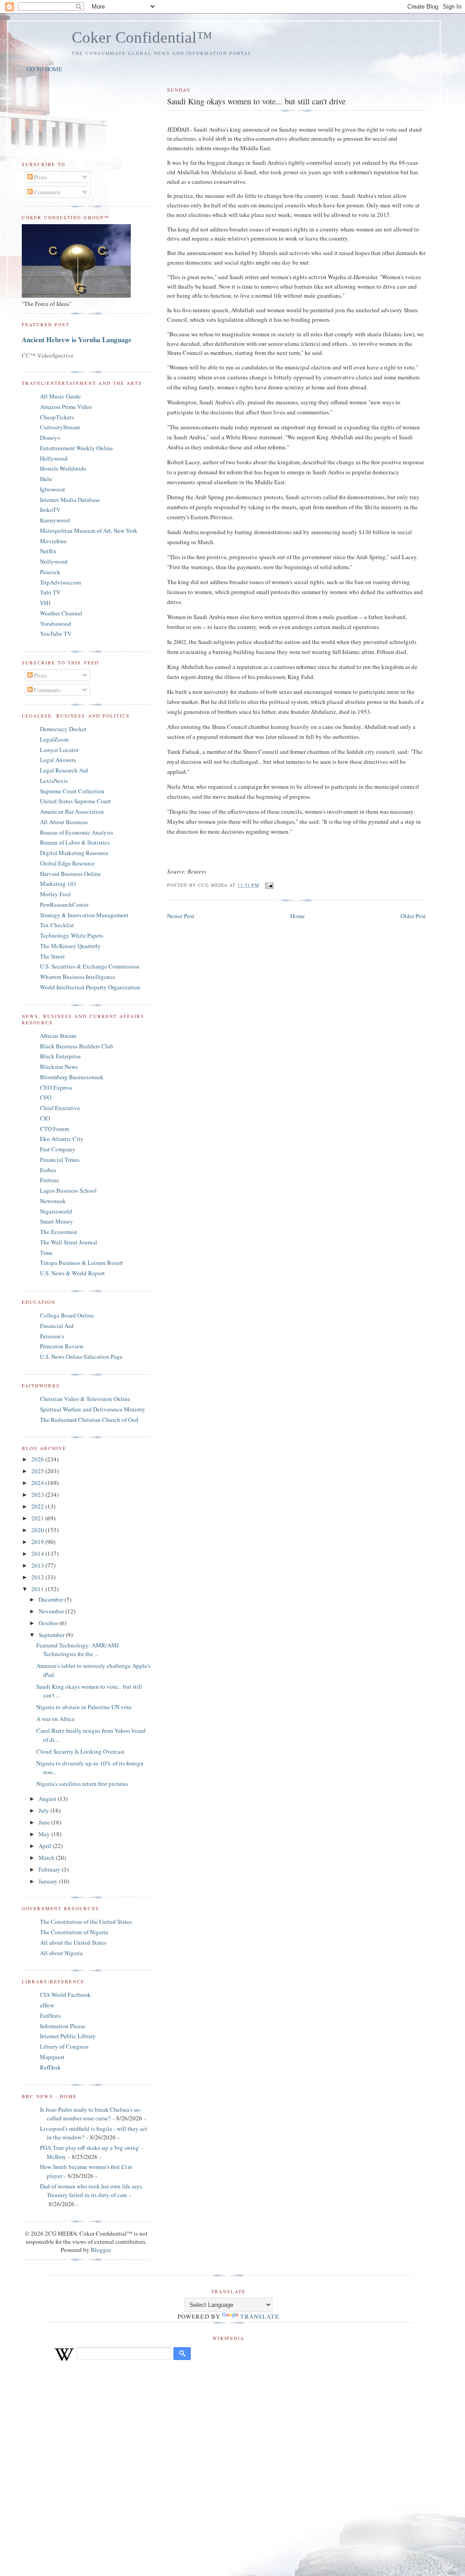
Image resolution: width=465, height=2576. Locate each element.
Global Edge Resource (67, 863)
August (48, 1799)
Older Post (413, 916)
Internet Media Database (70, 500)
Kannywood (55, 520)
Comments (47, 192)
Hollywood (54, 458)
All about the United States (73, 1942)
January (49, 1881)
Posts (40, 177)
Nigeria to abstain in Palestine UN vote (84, 1707)
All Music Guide (60, 396)
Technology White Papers (72, 935)
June (45, 1822)
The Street (52, 956)
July (45, 1810)
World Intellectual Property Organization (90, 987)
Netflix (48, 551)
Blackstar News (59, 1067)
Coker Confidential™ (142, 37)
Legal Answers (58, 760)
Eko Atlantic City (62, 1139)
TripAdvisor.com (60, 582)
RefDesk (50, 2067)
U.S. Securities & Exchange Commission (90, 966)
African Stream (58, 1036)
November (52, 1611)
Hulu (46, 479)
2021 (38, 1518)
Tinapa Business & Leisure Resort (82, 1263)
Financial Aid (57, 1326)
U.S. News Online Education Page (81, 1357)
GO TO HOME (44, 69)
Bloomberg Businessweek (72, 1077)
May (45, 1834)
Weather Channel (61, 613)
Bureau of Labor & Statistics (75, 842)
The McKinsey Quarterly (70, 946)
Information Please (63, 2026)
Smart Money (57, 1221)
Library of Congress (64, 2046)
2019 (38, 1542)
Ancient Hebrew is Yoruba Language (77, 339)
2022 (38, 1506)
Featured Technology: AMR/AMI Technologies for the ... (77, 1650)
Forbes (48, 1170)
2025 (38, 1471)
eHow (47, 2005)
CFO (46, 1097)
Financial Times (60, 1160)
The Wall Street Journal (69, 1242)
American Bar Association (72, 811)
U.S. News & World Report (72, 1273)
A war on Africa (55, 1719)
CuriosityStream (60, 427)
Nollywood (54, 561)
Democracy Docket (63, 729)
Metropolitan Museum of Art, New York (89, 531)
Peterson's (52, 1336)
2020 (38, 1530)
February (50, 1869)
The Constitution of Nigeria (74, 1932)
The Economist (59, 1232)
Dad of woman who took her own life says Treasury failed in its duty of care (91, 2191)
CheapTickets (57, 417)
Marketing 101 (58, 884)
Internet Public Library (68, 2036)
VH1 (46, 603)
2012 (38, 1577)
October (49, 1623)
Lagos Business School (68, 1190)
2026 (38, 1459)
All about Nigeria (61, 1953)
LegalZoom (54, 739)
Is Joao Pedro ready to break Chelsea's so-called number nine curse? (91, 2114)
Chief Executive (60, 1108)
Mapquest (52, 2057)
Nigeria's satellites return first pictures (82, 1784)
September (52, 1635)
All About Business (64, 822)
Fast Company (58, 1149)
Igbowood (52, 489)
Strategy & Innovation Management (84, 915)
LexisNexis (54, 781)
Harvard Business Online (70, 874)
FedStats (50, 2016)
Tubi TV (50, 592)
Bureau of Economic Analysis (77, 832)
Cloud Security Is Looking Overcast (80, 1751)
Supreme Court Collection (72, 791)
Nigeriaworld (56, 1211)
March (47, 1858)
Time (46, 1253)
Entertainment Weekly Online (77, 448)
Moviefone (53, 541)
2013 (38, 1565)
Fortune (49, 1180)
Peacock (50, 572)
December (52, 1599)
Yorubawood (56, 624)
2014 (38, 1553)
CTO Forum (54, 1129)
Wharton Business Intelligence (78, 977)
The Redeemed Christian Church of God (89, 1420)
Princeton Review (62, 1346)
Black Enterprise (60, 1056)
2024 (38, 1483)
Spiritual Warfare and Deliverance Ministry (93, 1409)
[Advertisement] (232, 2467)
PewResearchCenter (64, 905)
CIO (45, 1118)
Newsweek (53, 1201)
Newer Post (181, 916)
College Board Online (67, 1315)
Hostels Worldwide (63, 468)
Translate (260, 2316)
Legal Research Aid (64, 770)
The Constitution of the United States (86, 1922)
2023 (38, 1494)
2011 (38, 1589)
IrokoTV (50, 510)
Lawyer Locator (59, 750)
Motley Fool (55, 894)
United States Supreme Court (75, 801)
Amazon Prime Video (66, 407)
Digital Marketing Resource (74, 853)
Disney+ (50, 438)
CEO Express (56, 1087)
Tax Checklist (57, 925)
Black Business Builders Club (77, 1046)
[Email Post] (268, 885)
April (46, 1846)
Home (297, 916)
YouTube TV (56, 634)
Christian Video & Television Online (85, 1399)
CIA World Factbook (65, 1995)
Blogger (101, 2250)
